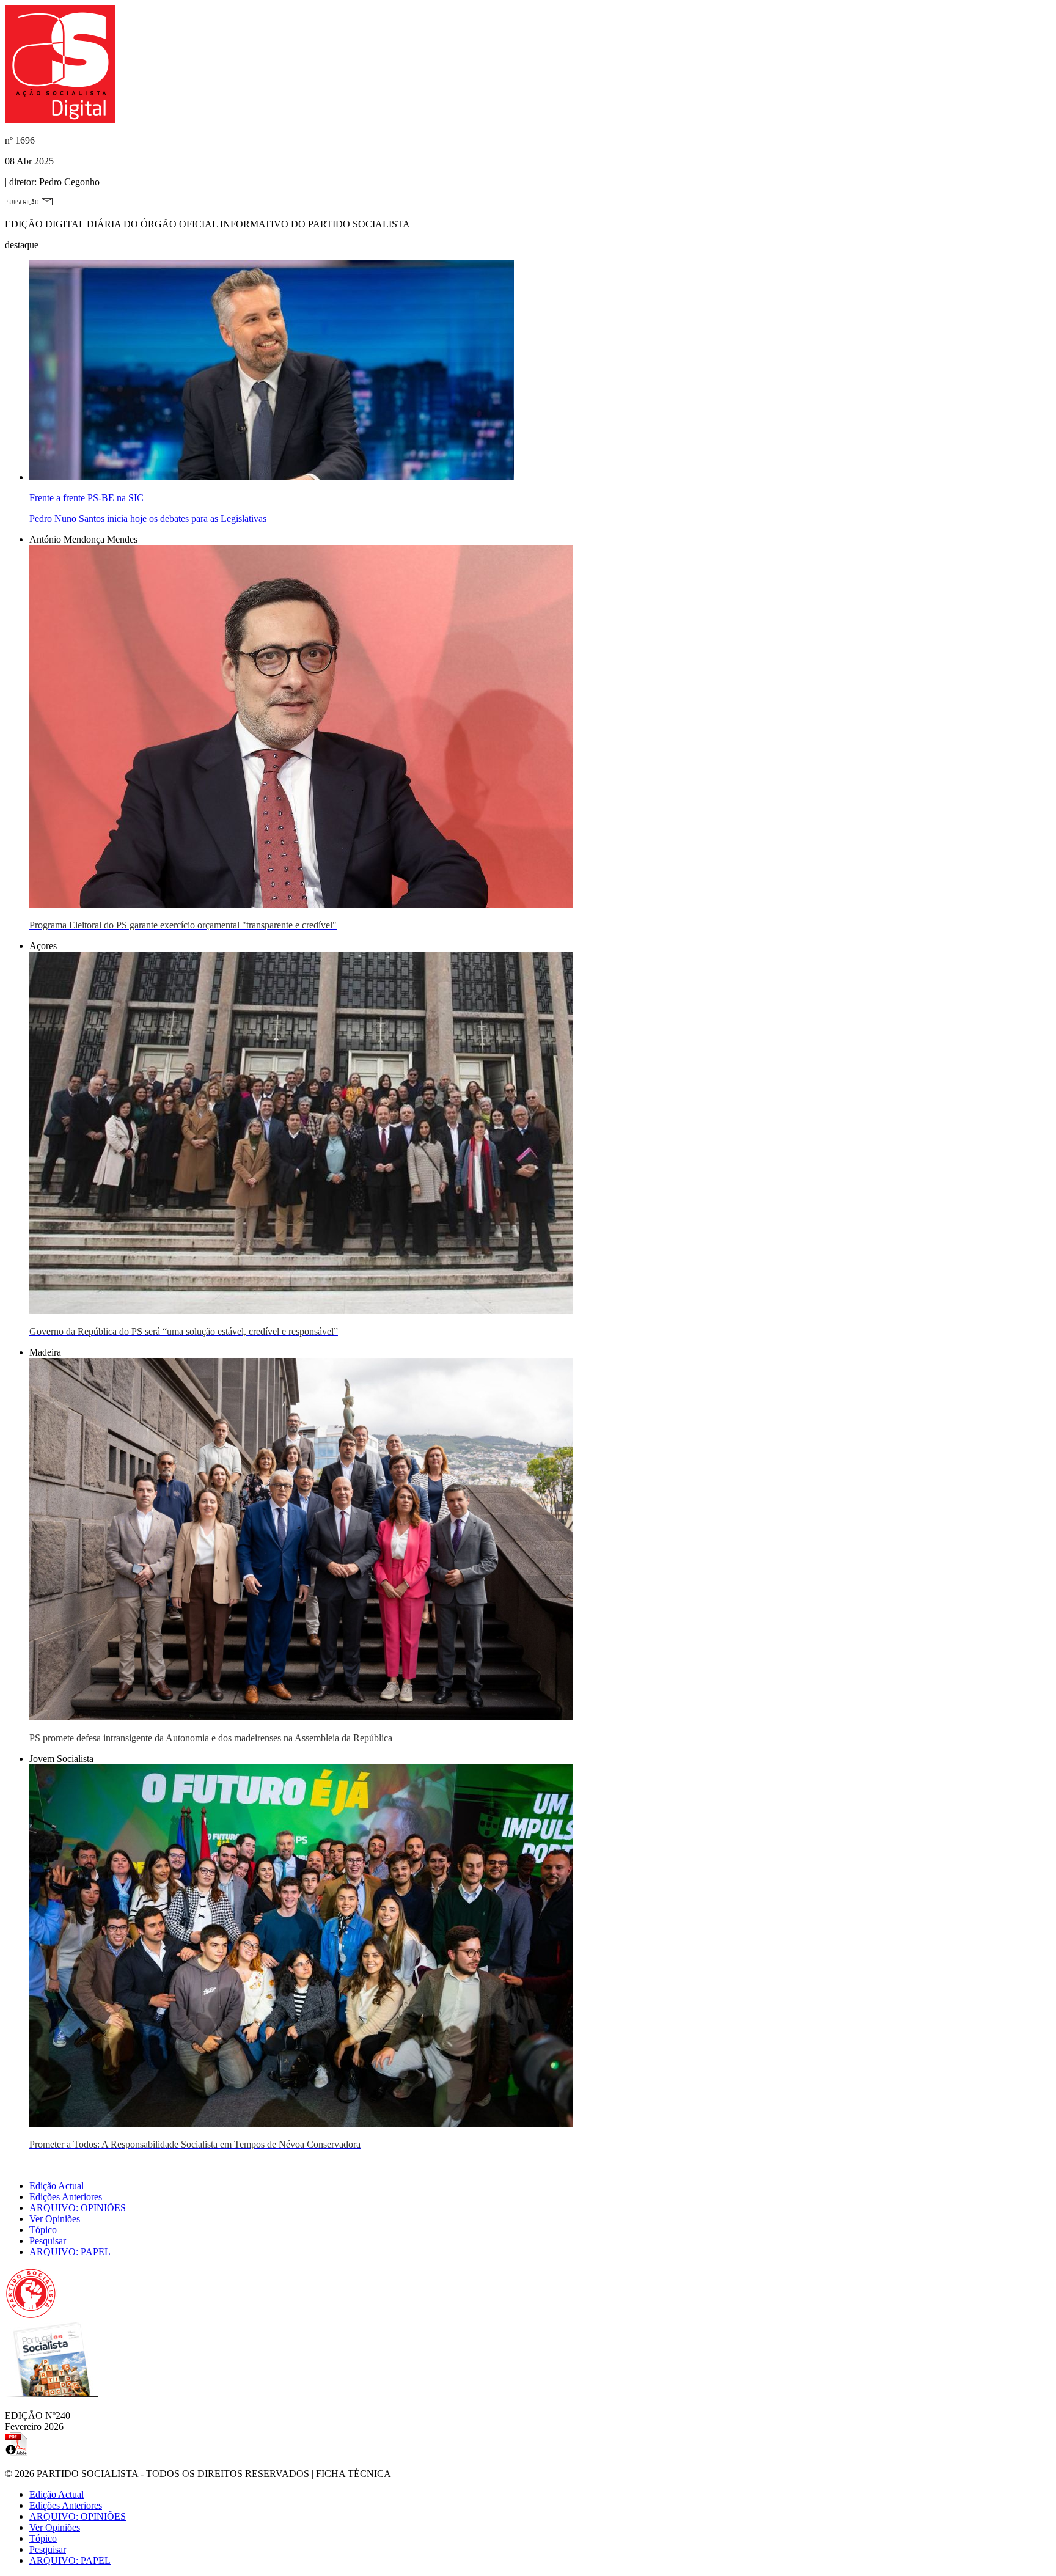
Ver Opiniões (55, 2219)
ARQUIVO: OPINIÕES (78, 2208)
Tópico (43, 2230)
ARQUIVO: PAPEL (70, 2252)
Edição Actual (57, 2186)
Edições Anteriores (66, 2197)
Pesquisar (48, 2241)
